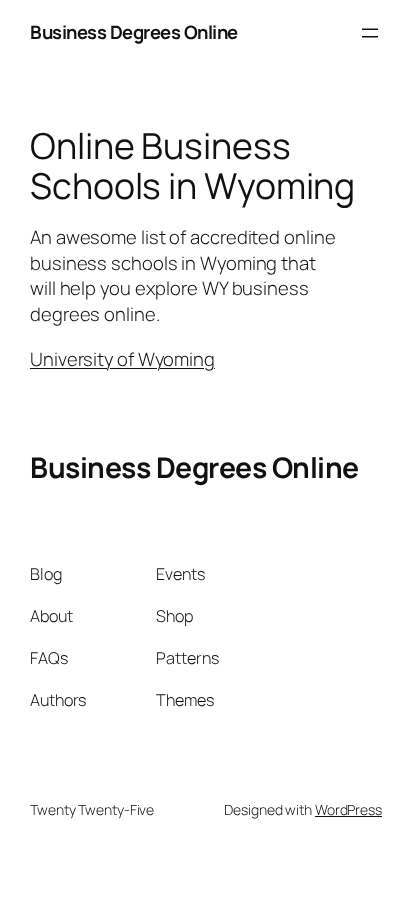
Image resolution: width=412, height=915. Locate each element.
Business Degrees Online (134, 32)
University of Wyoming (122, 359)
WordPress (348, 809)
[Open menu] (370, 33)
